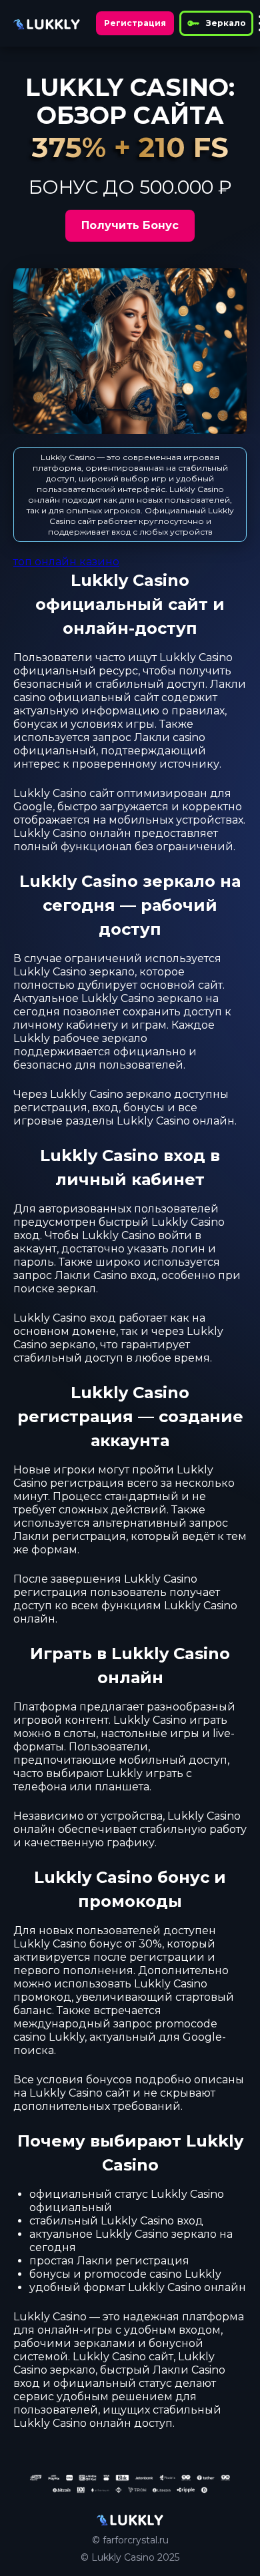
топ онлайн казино (66, 562)
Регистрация (135, 23)
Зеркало (226, 23)
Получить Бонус (130, 225)
